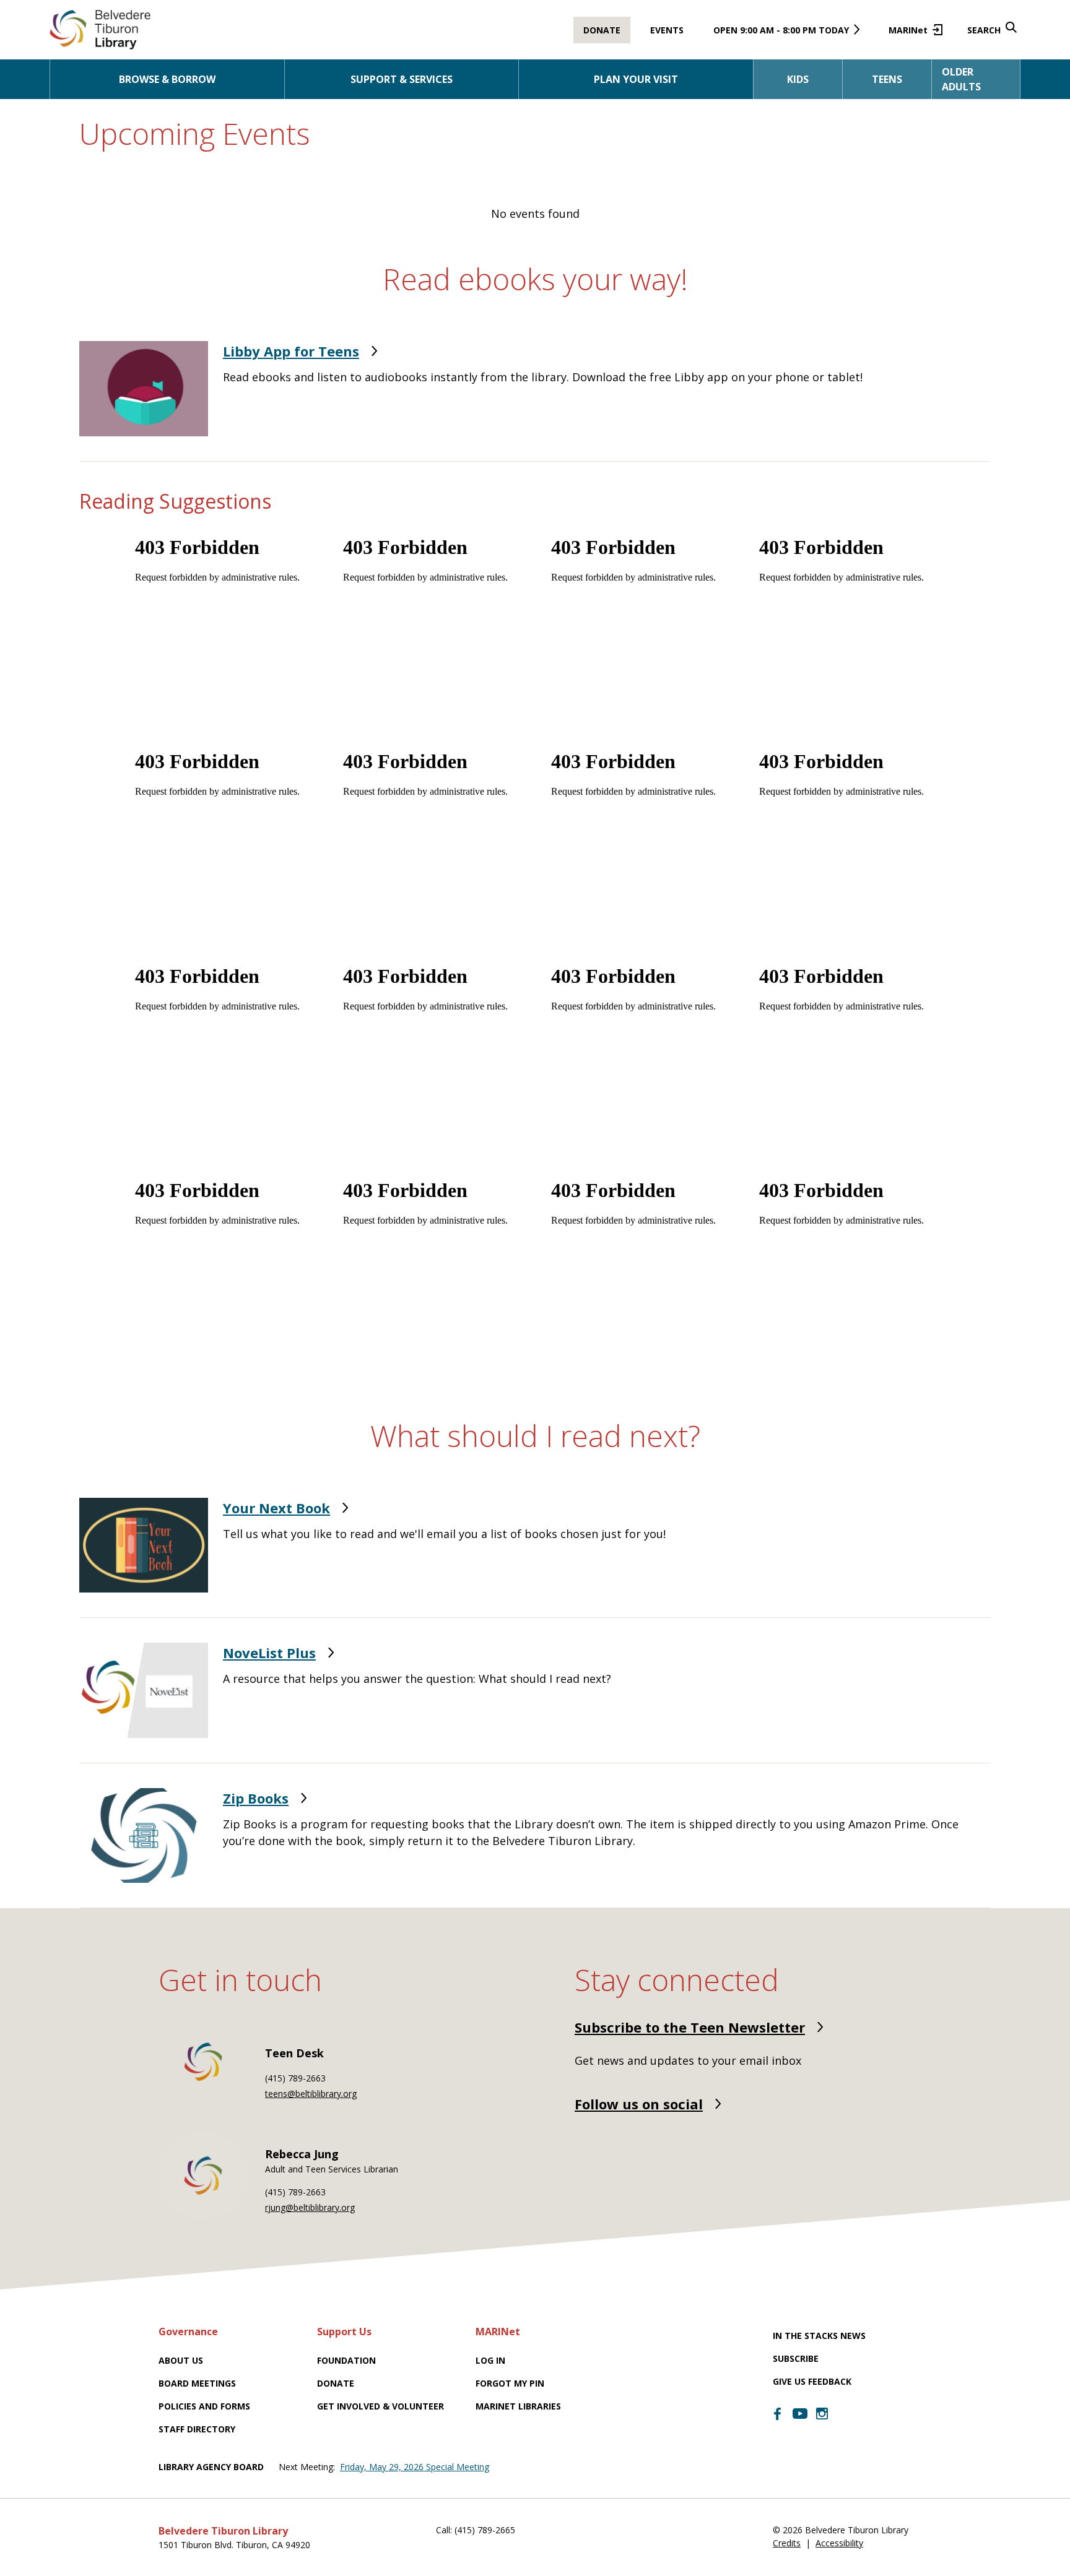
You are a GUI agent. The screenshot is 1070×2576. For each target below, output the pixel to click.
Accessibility (839, 2543)
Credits (787, 2543)
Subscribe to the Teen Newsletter (690, 2027)
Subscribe (796, 2358)
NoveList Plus (269, 1653)
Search (984, 30)
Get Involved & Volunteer (381, 2406)
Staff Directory (197, 2429)
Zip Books (256, 1798)
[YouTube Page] (800, 2413)
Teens (887, 79)
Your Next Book (276, 1508)
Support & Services (402, 79)
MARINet (913, 34)
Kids (798, 79)
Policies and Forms (204, 2406)
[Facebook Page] (778, 2414)
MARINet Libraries (518, 2406)
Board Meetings (197, 2383)
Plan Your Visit (636, 79)
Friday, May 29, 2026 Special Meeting (415, 2467)
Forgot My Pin (510, 2383)
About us (181, 2360)
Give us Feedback (812, 2381)
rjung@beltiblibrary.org (310, 2207)
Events (667, 30)
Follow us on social (639, 2104)
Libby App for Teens (291, 351)
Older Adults (961, 79)
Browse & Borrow (167, 79)
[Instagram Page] (822, 2414)
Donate (602, 30)
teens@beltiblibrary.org (311, 2094)
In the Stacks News (819, 2336)
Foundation (346, 2360)
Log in (490, 2360)
